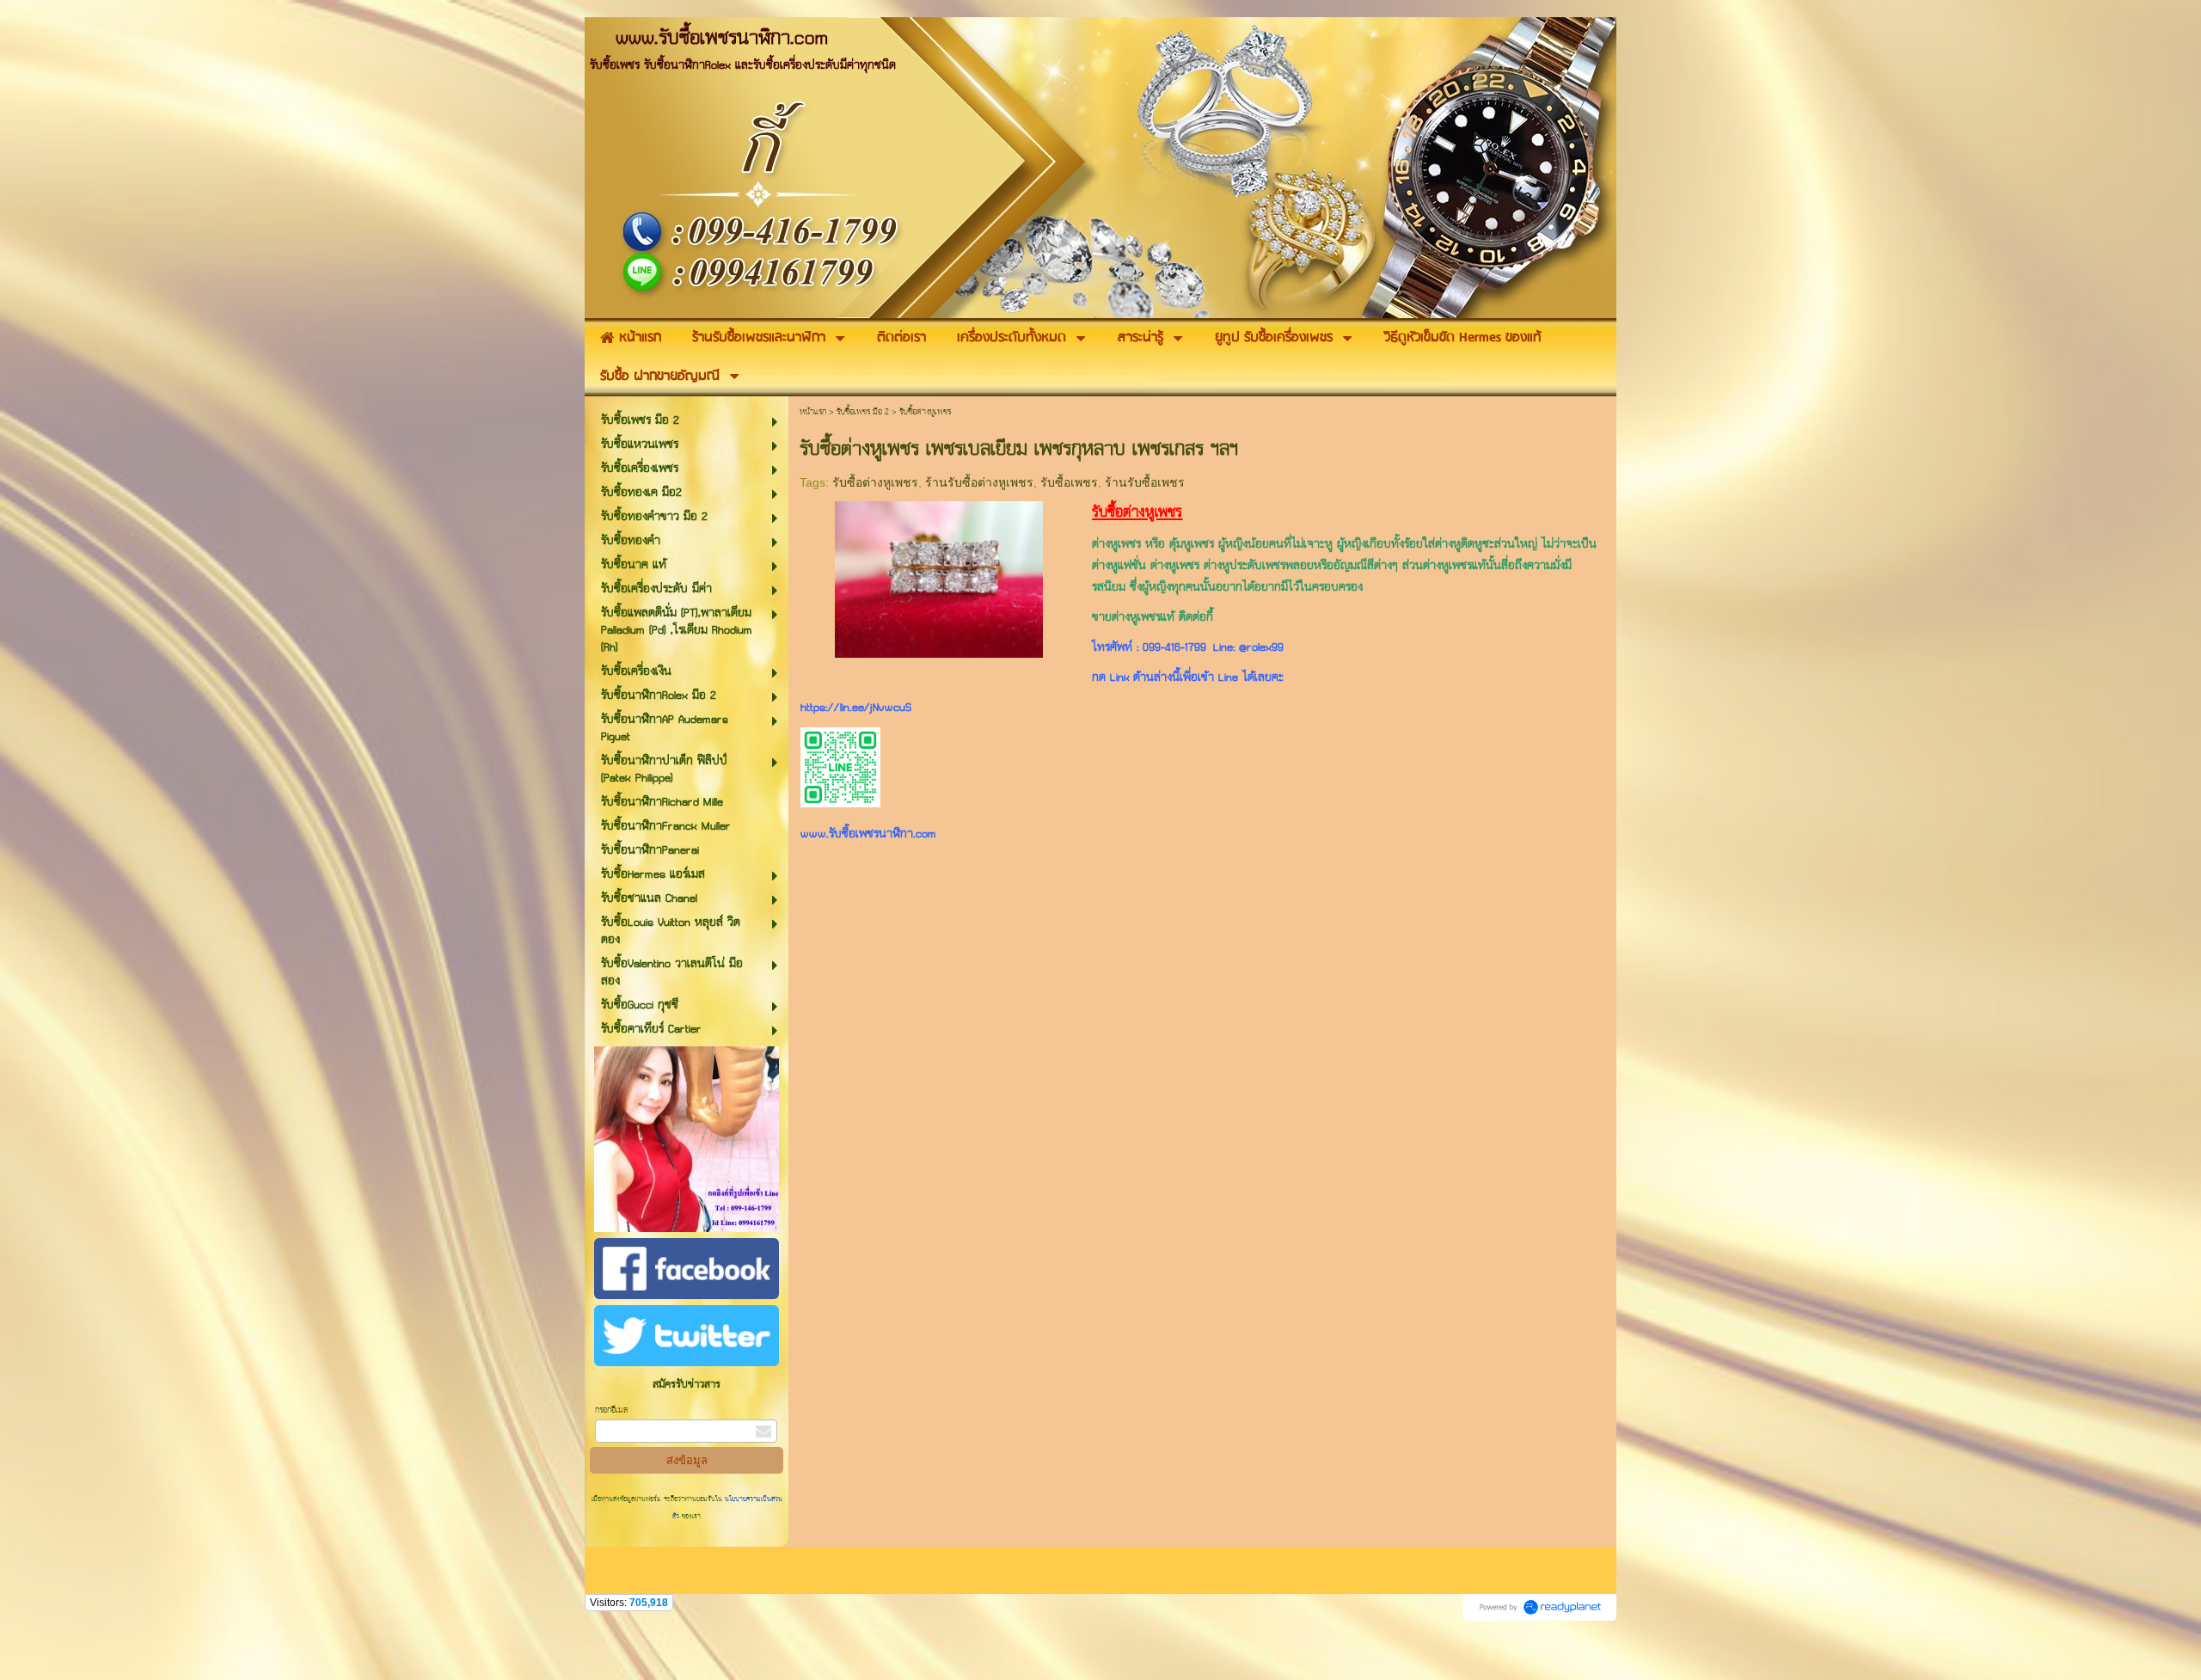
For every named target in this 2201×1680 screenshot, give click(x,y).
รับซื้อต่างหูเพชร (875, 482)
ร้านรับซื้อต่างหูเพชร (979, 482)
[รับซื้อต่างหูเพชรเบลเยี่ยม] (939, 576)
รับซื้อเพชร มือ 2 (863, 412)
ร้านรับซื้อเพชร (1145, 482)
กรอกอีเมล (611, 1410)
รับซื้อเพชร (1069, 482)
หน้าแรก (813, 412)
